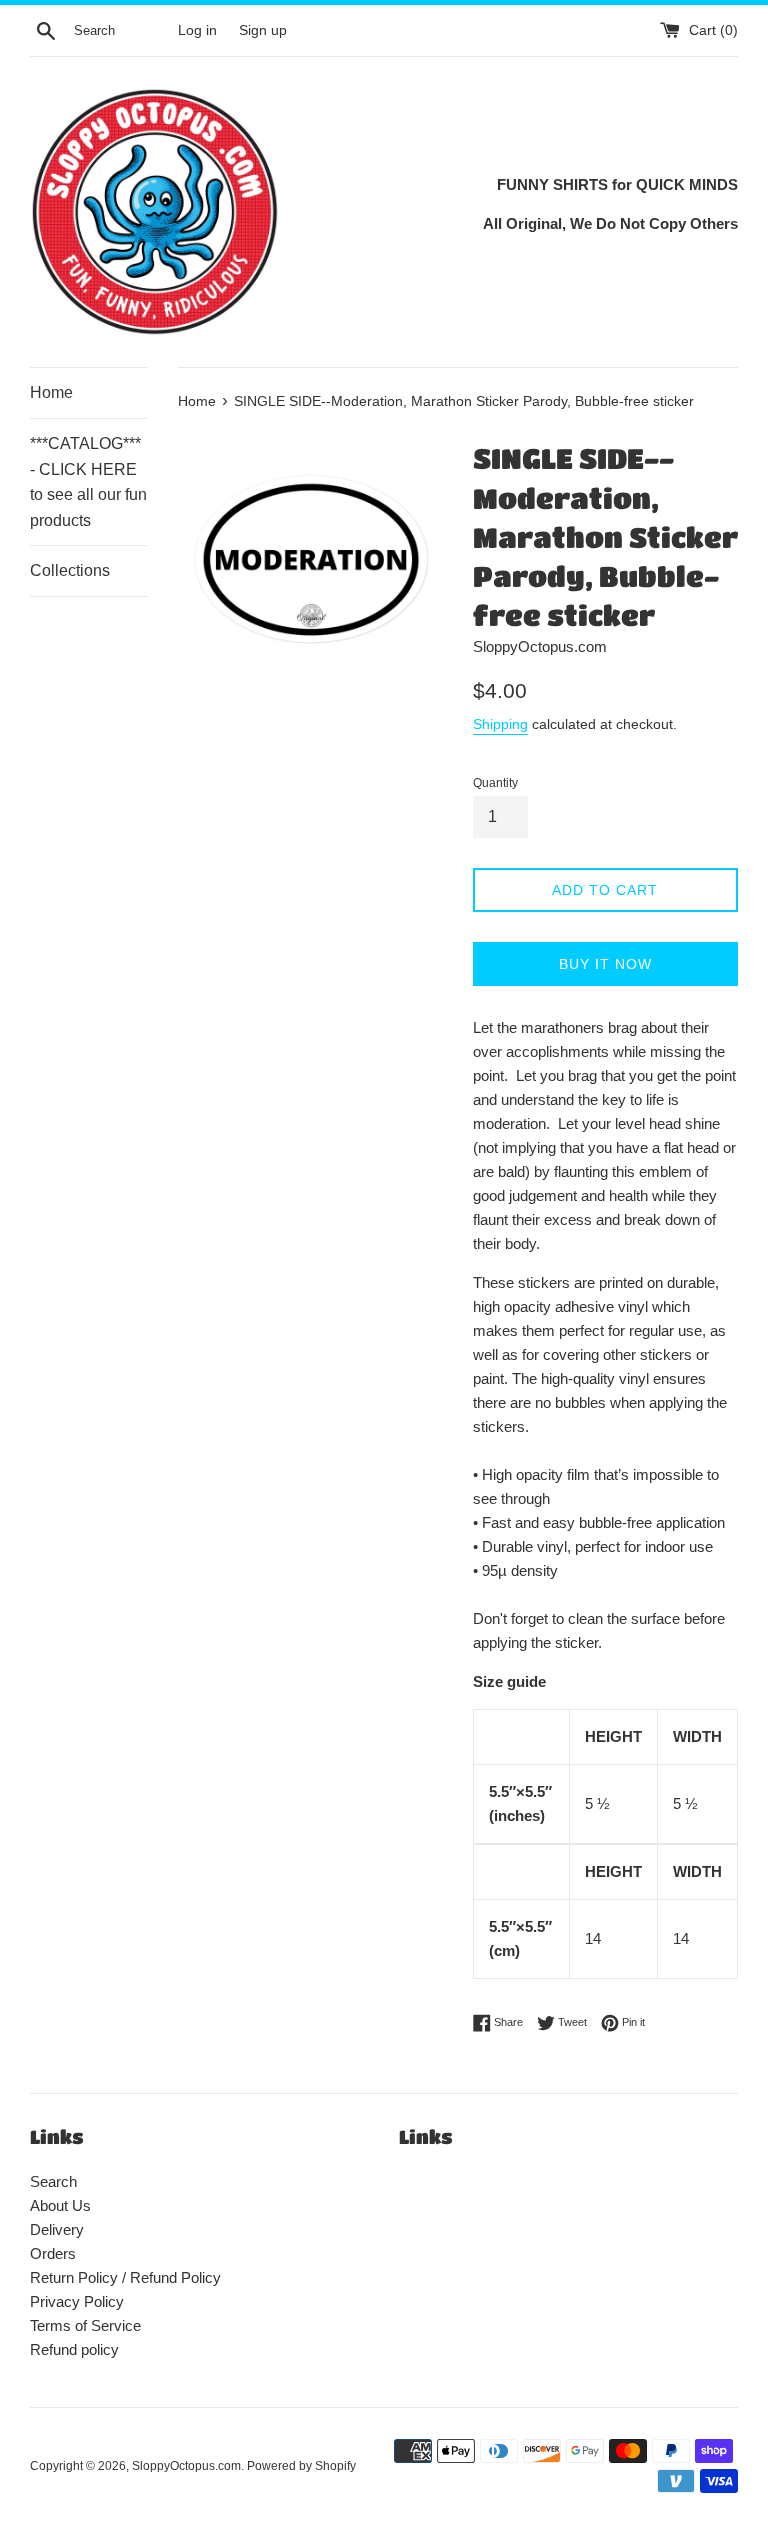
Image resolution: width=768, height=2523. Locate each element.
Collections (70, 570)
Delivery (57, 2229)
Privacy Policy (77, 2301)
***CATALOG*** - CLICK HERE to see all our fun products (88, 482)
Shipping (500, 724)
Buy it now (605, 964)
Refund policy (74, 2349)
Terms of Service (85, 2325)
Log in (197, 30)
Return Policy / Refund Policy (125, 2277)
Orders (53, 2253)
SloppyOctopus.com (186, 2466)
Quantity (495, 783)
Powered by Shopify (301, 2466)
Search (53, 2181)
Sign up (263, 30)
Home (51, 392)
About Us (60, 2205)
